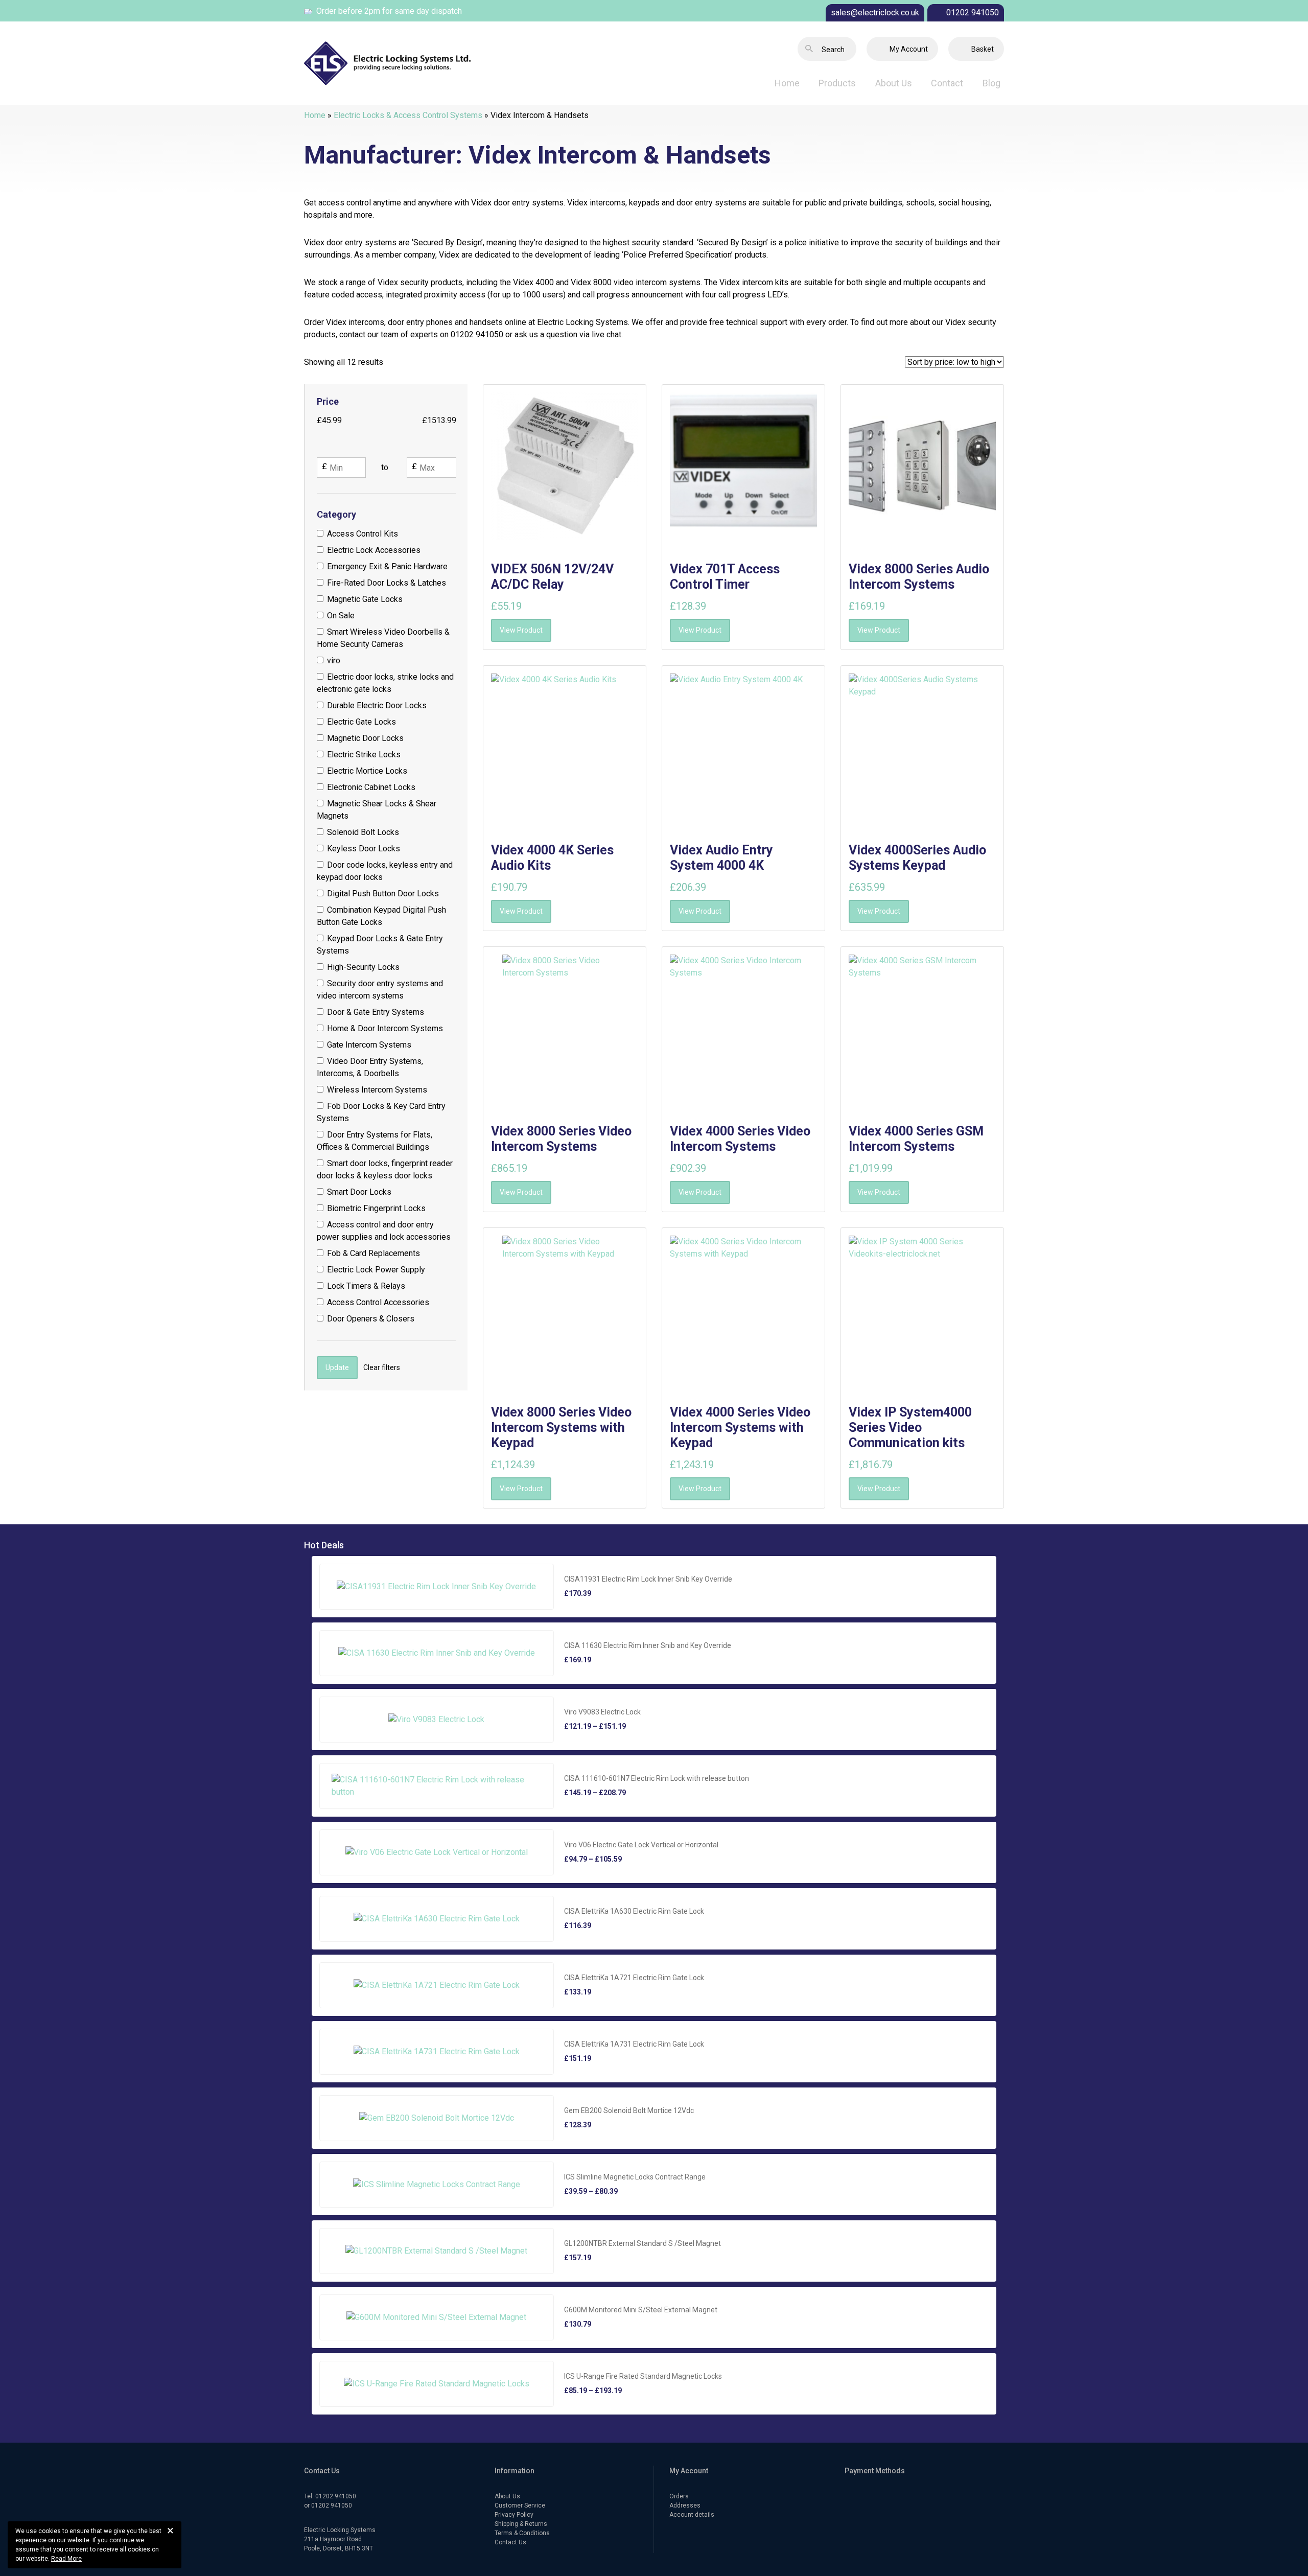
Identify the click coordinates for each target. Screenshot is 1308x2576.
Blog (991, 83)
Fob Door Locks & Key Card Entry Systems (381, 1112)
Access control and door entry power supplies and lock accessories (384, 1231)
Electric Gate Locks (361, 722)
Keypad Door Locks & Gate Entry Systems (380, 945)
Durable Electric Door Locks (377, 705)
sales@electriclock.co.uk (875, 13)
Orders (679, 2496)
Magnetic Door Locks (365, 738)
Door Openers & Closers (371, 1319)
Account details (692, 2515)
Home (787, 83)
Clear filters (382, 1367)
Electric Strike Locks (364, 755)
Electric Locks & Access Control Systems (408, 115)
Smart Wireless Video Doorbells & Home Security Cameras (383, 638)
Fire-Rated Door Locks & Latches (387, 583)
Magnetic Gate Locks (365, 599)
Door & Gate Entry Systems (376, 1012)
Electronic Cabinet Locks (371, 787)
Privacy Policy (514, 2515)
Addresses (685, 2505)
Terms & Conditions (522, 2533)
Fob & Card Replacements (373, 1253)
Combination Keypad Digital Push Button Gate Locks (382, 916)
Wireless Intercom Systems (377, 1090)
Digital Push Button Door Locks (383, 894)
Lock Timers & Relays (366, 1286)
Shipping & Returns (521, 2524)
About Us (894, 83)
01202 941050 (973, 13)
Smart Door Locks (359, 1192)
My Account (909, 49)
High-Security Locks (363, 967)
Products (837, 83)
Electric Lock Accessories (374, 550)
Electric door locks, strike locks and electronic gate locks (386, 683)
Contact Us (510, 2542)
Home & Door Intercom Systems (385, 1028)
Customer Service (520, 2505)
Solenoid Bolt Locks (363, 832)
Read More (66, 2559)
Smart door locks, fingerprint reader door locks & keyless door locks (385, 1169)
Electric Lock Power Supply (376, 1270)
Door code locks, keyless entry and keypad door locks (385, 871)
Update (337, 1367)
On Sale (341, 616)
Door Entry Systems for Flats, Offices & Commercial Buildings (375, 1141)
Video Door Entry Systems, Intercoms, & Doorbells (370, 1067)
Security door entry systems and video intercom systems (380, 990)
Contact (947, 83)
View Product (521, 630)
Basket (983, 49)
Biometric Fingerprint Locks (376, 1208)
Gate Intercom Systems (369, 1045)
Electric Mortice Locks (367, 771)
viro (334, 660)
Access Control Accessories (378, 1302)
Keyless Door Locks (364, 849)
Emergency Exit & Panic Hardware (387, 566)
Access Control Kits (363, 534)
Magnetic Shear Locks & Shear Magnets (377, 810)
